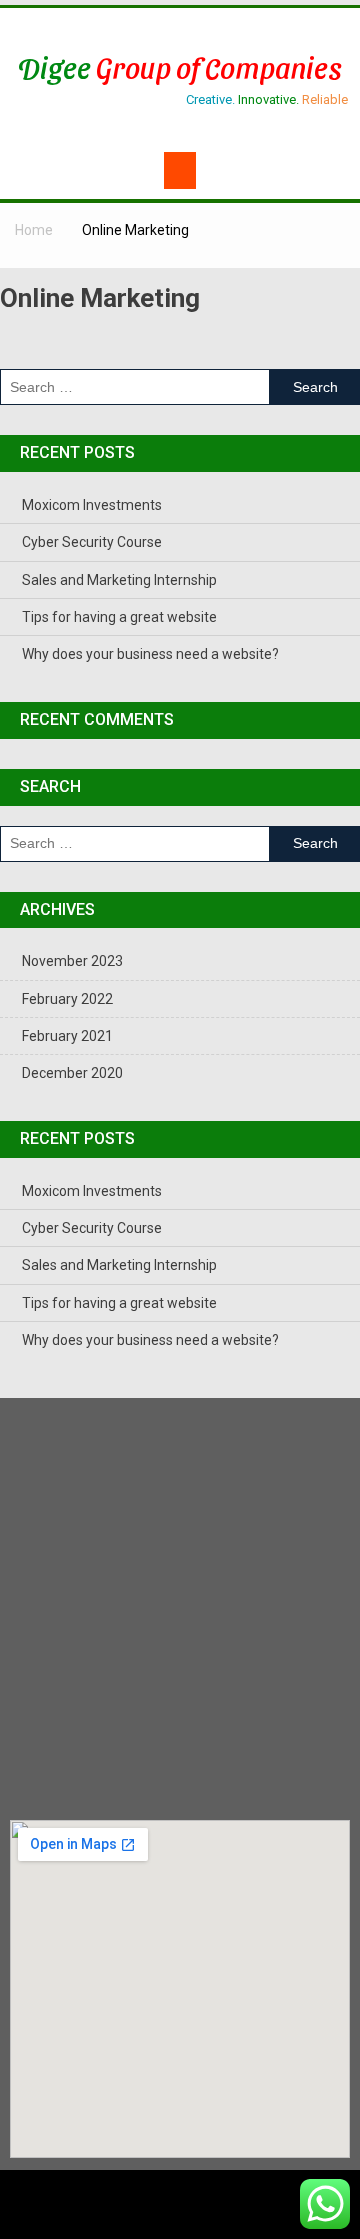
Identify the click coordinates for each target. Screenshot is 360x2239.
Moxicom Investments (92, 505)
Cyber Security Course (92, 542)
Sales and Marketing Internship (119, 580)
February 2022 (67, 999)
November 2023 (72, 961)
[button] (180, 170)
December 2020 (72, 1073)
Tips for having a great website (119, 617)
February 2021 (67, 1036)
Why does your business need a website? (150, 654)
